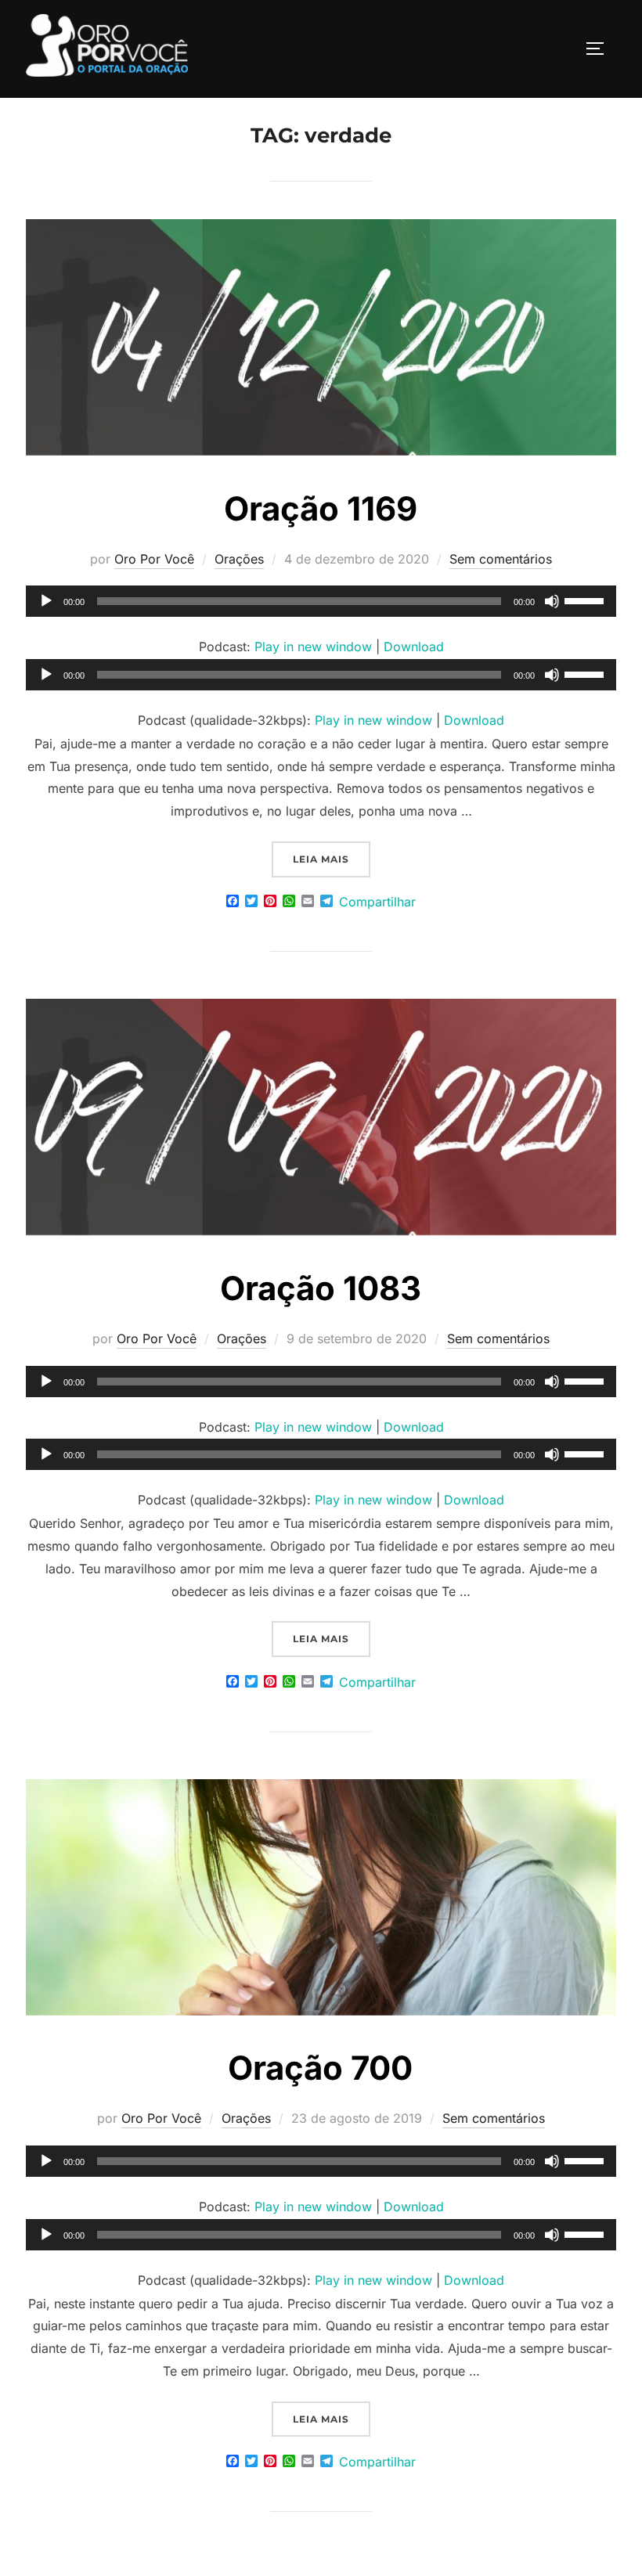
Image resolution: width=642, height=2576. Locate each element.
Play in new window (313, 647)
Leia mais (332, 859)
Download (414, 647)
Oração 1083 (321, 1288)
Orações (239, 559)
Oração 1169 (321, 508)
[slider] (586, 600)
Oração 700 (320, 2068)
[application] (321, 601)
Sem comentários (501, 559)
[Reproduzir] (46, 601)
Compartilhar (377, 902)
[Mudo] (552, 601)
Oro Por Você (154, 559)
